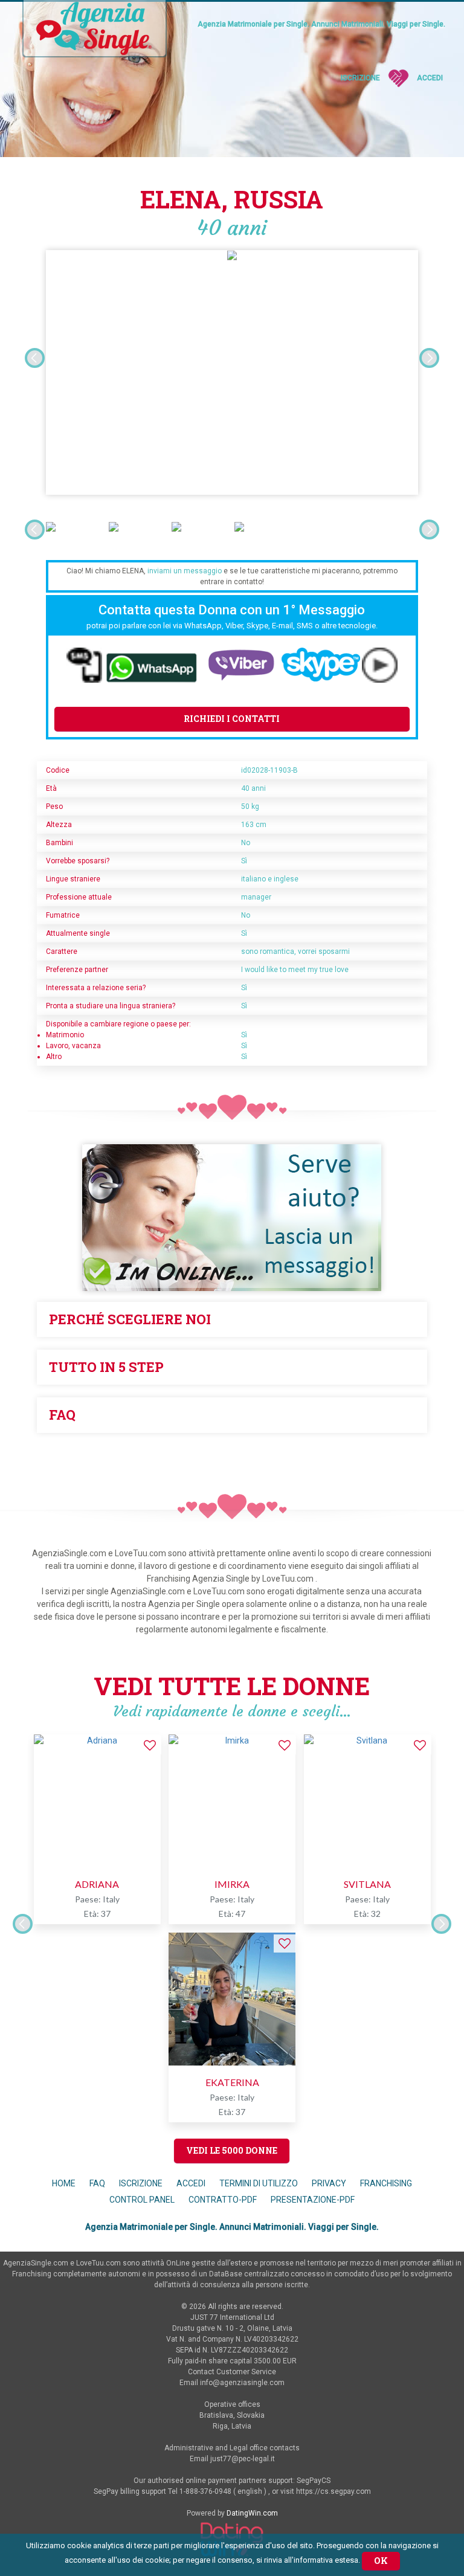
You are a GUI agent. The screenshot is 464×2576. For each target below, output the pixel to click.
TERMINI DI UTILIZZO (259, 2183)
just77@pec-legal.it (243, 2459)
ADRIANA (97, 1884)
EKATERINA (232, 2082)
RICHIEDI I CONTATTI (232, 719)
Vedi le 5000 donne (232, 2150)
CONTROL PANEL (142, 2200)
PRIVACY (330, 2183)
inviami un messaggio (185, 571)
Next (429, 358)
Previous (35, 358)
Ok (381, 2561)
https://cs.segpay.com (333, 2491)
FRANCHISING (386, 2183)
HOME (64, 2183)
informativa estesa (326, 2560)
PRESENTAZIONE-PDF (313, 2200)
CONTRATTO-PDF (223, 2200)
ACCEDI (191, 2183)
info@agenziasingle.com (242, 2383)
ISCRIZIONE (141, 2183)
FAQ (97, 2183)
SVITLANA (367, 1884)
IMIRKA (232, 1884)
